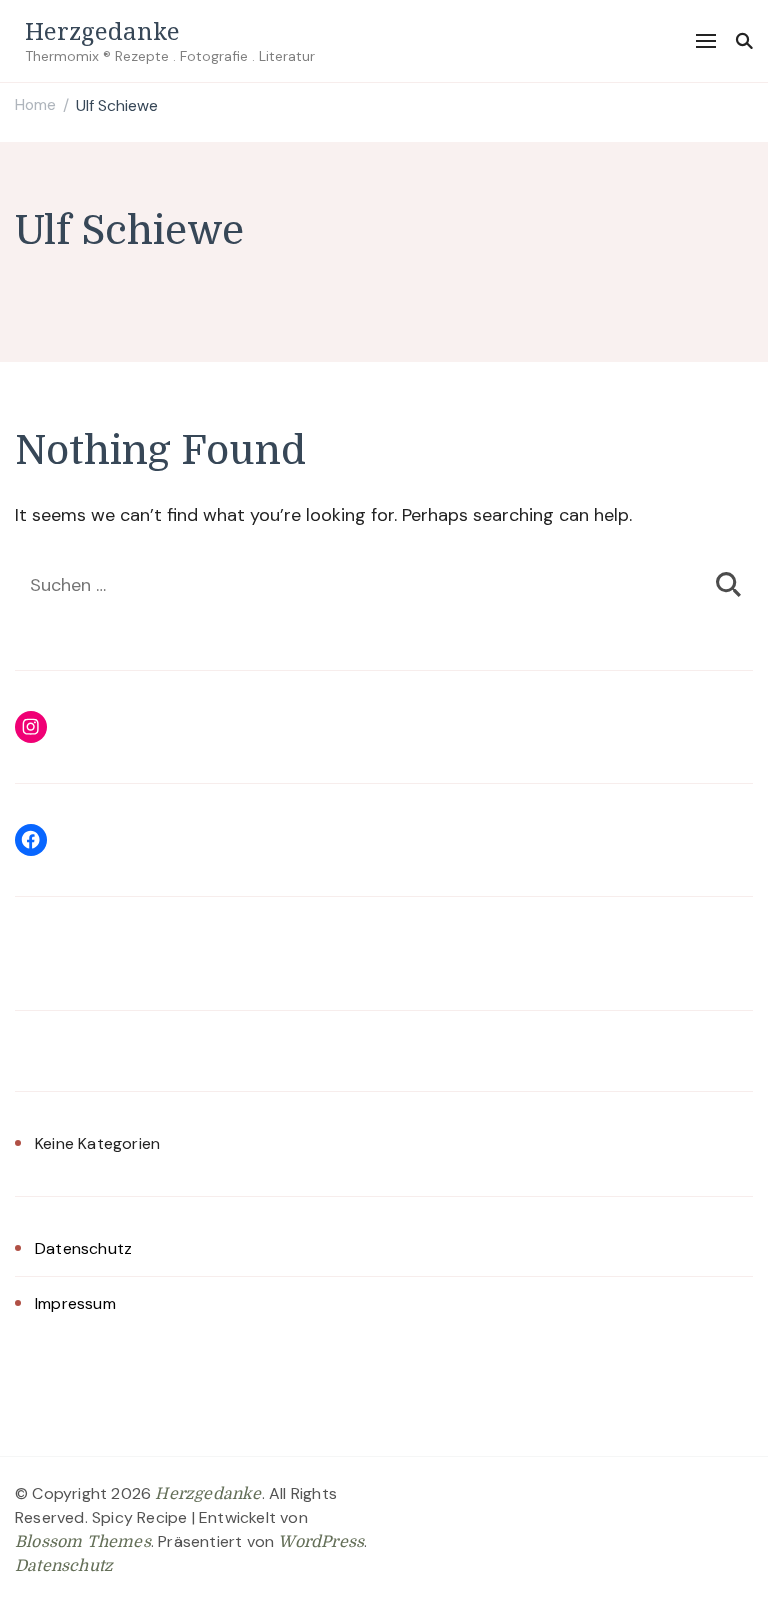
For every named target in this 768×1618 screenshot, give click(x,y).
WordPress (321, 1542)
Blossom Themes (83, 1542)
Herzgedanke (102, 30)
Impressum (75, 1303)
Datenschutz (83, 1248)
